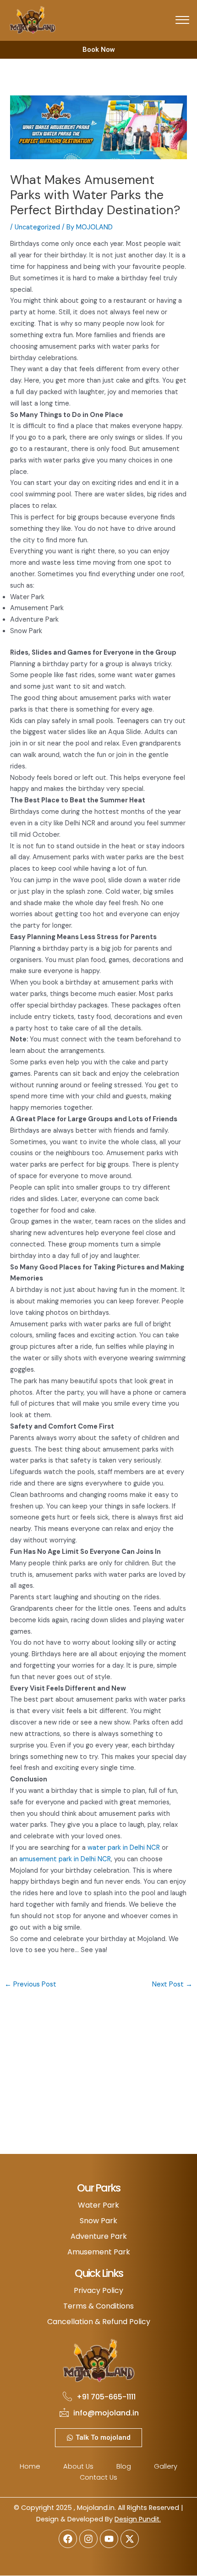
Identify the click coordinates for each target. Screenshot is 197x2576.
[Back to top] (176, 2555)
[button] (182, 21)
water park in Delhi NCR (124, 1848)
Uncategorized (37, 227)
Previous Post (30, 1984)
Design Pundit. (138, 2519)
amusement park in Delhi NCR (65, 1859)
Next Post (172, 1984)
